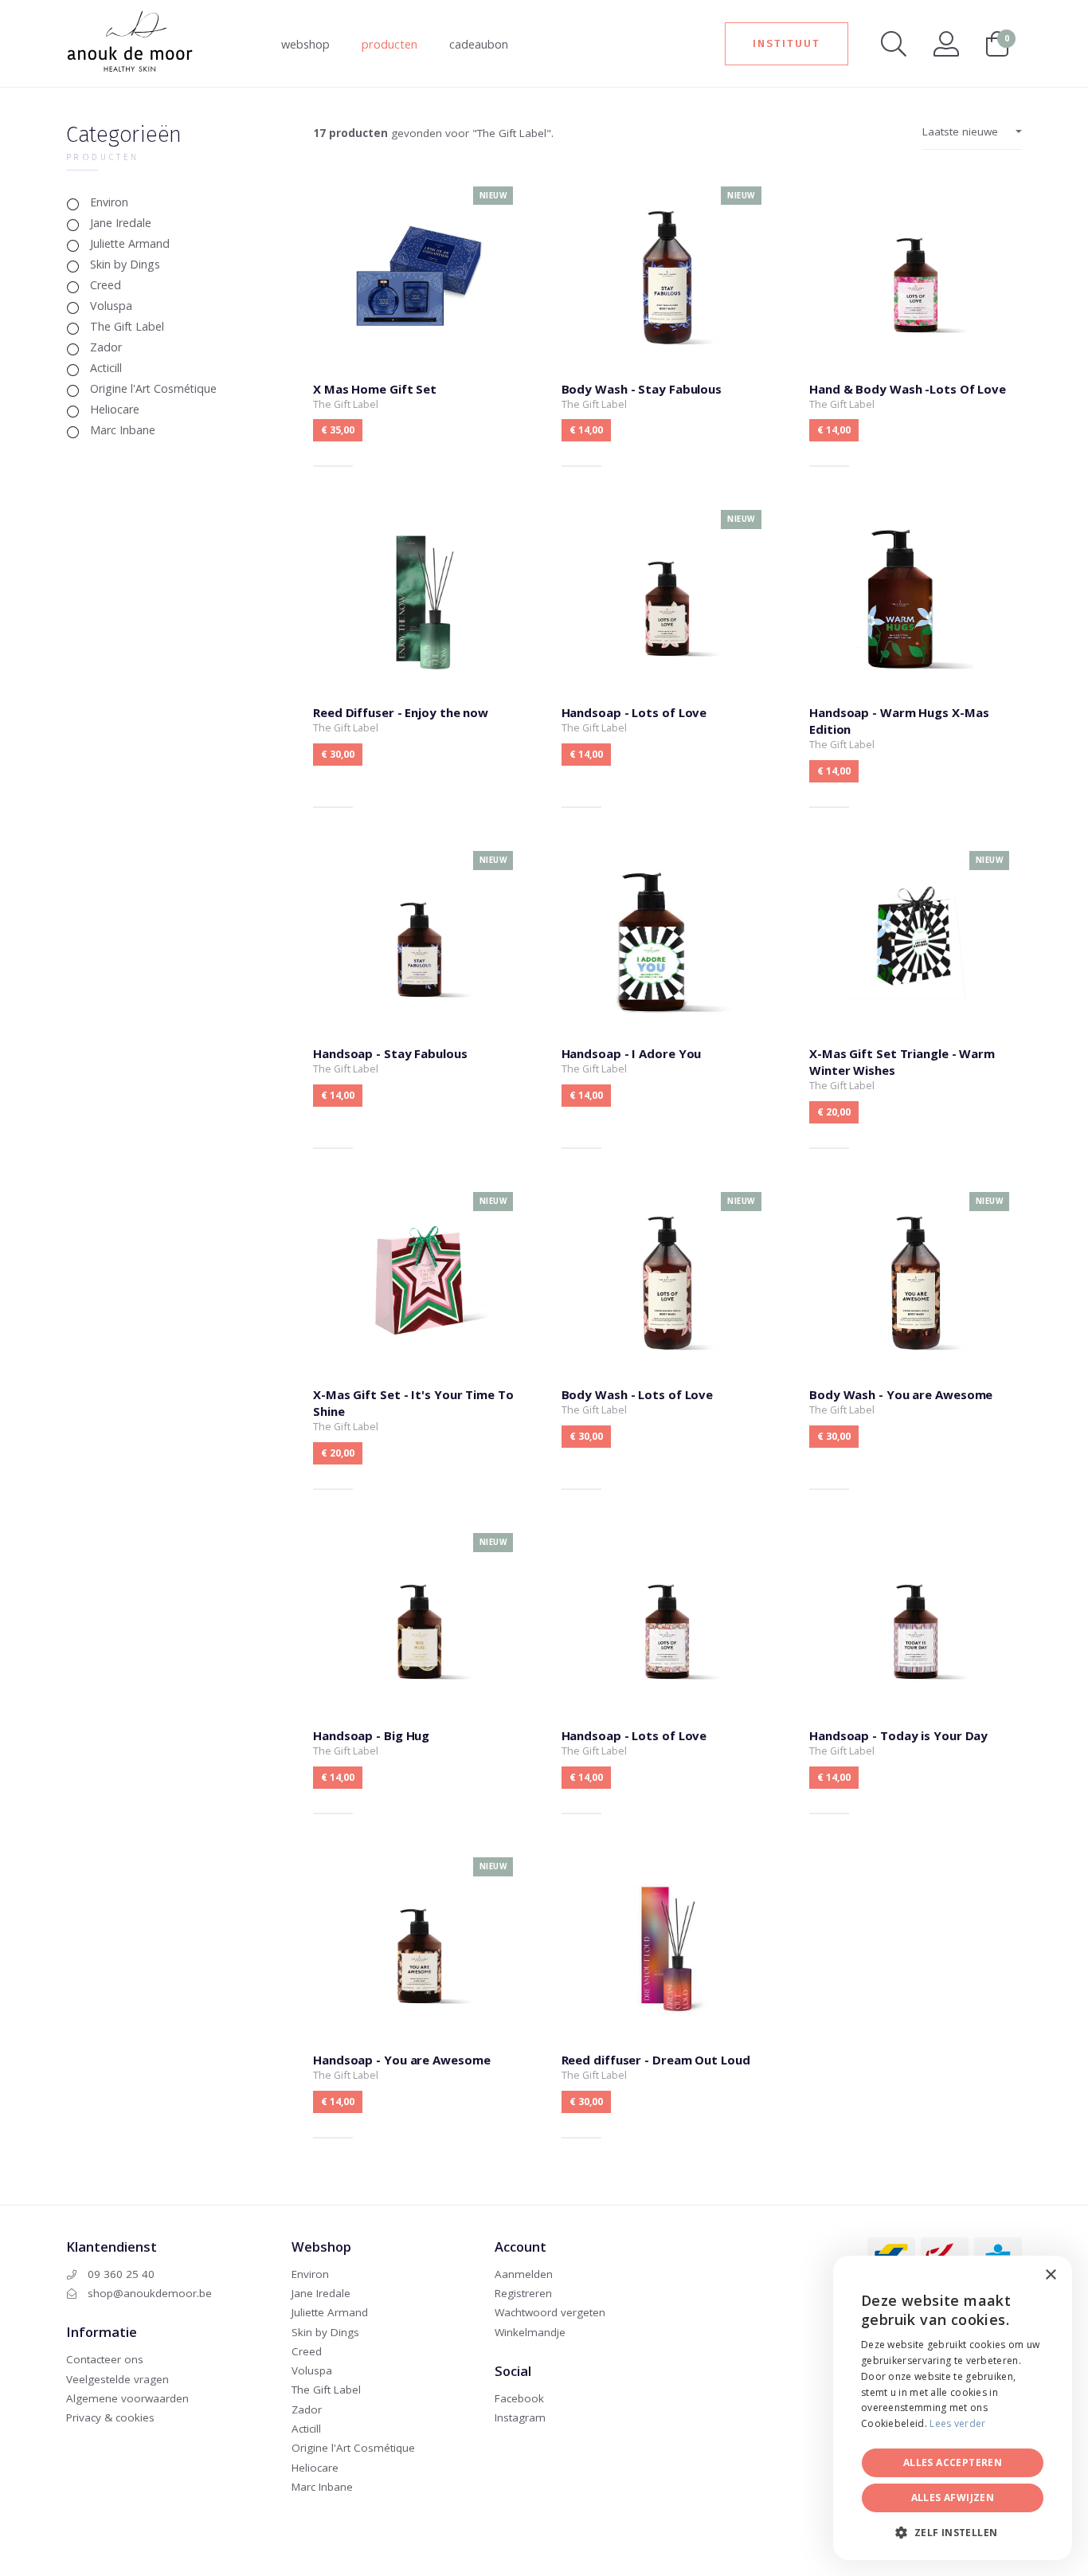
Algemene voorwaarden (127, 2398)
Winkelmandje (530, 2332)
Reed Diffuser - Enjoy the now (419, 656)
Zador (106, 347)
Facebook (519, 2398)
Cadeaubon (479, 44)
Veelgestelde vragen (117, 2379)
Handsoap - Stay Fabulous (419, 997)
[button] (953, 2533)
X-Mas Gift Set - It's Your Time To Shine (419, 1338)
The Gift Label (127, 326)
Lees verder (957, 2423)
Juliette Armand (130, 243)
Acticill (106, 368)
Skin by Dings (125, 264)
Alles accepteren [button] (953, 2462)
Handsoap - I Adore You (668, 997)
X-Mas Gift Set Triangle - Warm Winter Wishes (916, 997)
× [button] (1050, 2275)
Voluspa (111, 306)
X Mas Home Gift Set (419, 324)
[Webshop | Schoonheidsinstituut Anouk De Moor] (130, 39)
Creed (106, 285)
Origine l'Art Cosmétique (153, 388)
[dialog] (953, 2408)
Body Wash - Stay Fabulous (668, 324)
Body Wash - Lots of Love (668, 1338)
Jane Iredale (121, 223)
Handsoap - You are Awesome (419, 1995)
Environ (109, 202)
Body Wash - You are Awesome (916, 1338)
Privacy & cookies (110, 2417)
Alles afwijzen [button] (953, 2498)
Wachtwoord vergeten (550, 2312)
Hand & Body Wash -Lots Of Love (916, 324)
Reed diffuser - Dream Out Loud (668, 1995)
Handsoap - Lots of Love (668, 656)
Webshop (305, 44)
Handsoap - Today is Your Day (916, 1670)
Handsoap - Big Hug (419, 1670)
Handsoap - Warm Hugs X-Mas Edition (916, 656)
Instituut (787, 43)
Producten (389, 44)
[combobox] (1016, 2276)
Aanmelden (524, 2274)
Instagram (520, 2417)
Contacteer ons (105, 2359)
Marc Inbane (123, 430)
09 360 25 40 (119, 2274)
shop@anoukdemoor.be (148, 2293)
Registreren (523, 2293)
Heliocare (115, 409)
